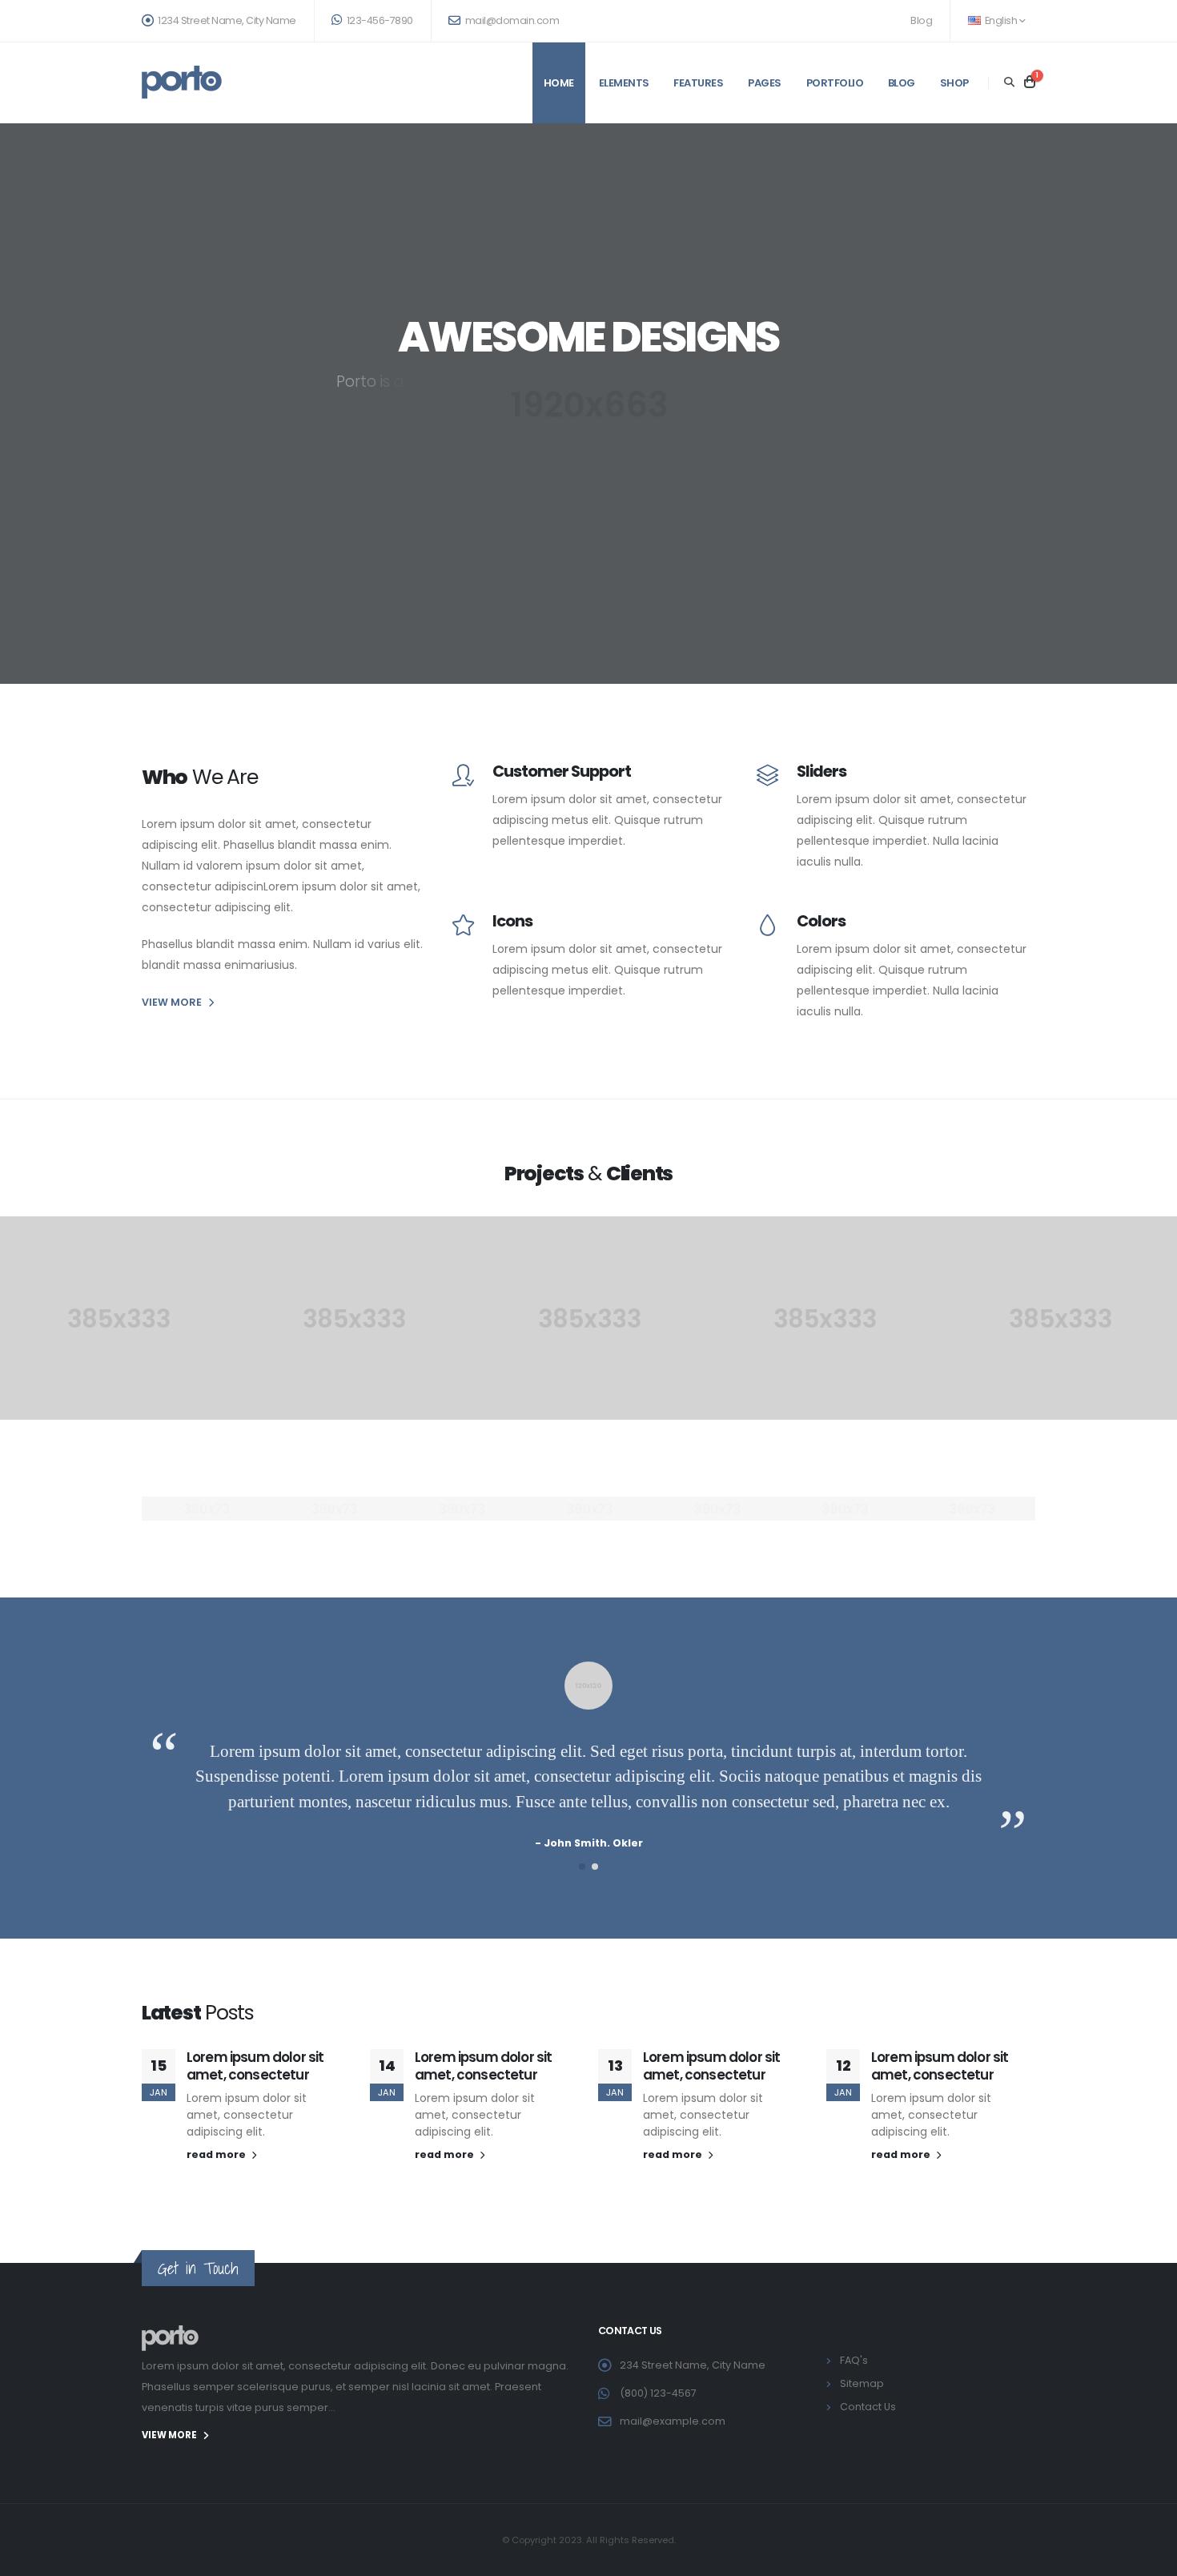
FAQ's (854, 2360)
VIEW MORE (172, 1002)
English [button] (1001, 20)
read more (217, 2154)
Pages (765, 83)
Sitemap (862, 2383)
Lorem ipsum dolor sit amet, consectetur (255, 2066)
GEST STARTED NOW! (588, 480)
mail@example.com (673, 2421)
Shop (954, 83)
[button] (582, 1867)
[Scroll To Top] (1149, 2558)
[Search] (1009, 82)
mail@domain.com (511, 20)
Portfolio (835, 83)
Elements (624, 83)
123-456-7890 (379, 20)
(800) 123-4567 (658, 2393)
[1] (1030, 82)
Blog (921, 20)
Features (698, 83)
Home (559, 83)
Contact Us (868, 2407)
